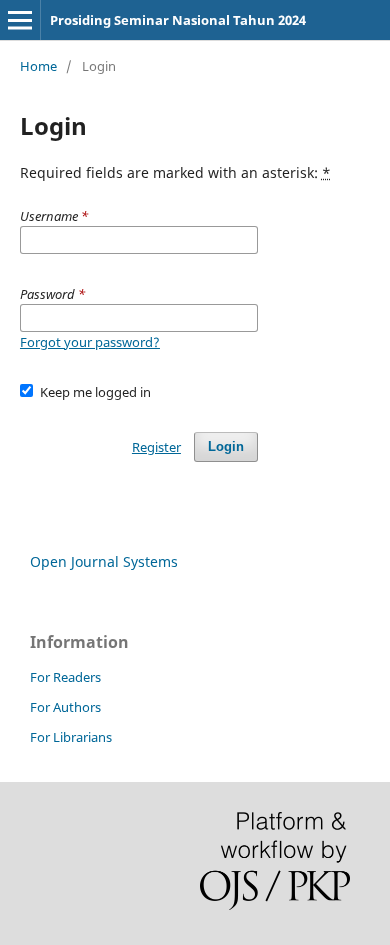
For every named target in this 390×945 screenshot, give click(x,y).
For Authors (65, 707)
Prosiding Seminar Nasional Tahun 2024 (178, 20)
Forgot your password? (90, 342)
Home (38, 66)
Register (156, 447)
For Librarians (71, 737)
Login (226, 446)
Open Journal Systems (104, 561)
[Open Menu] (20, 20)
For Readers (65, 677)
